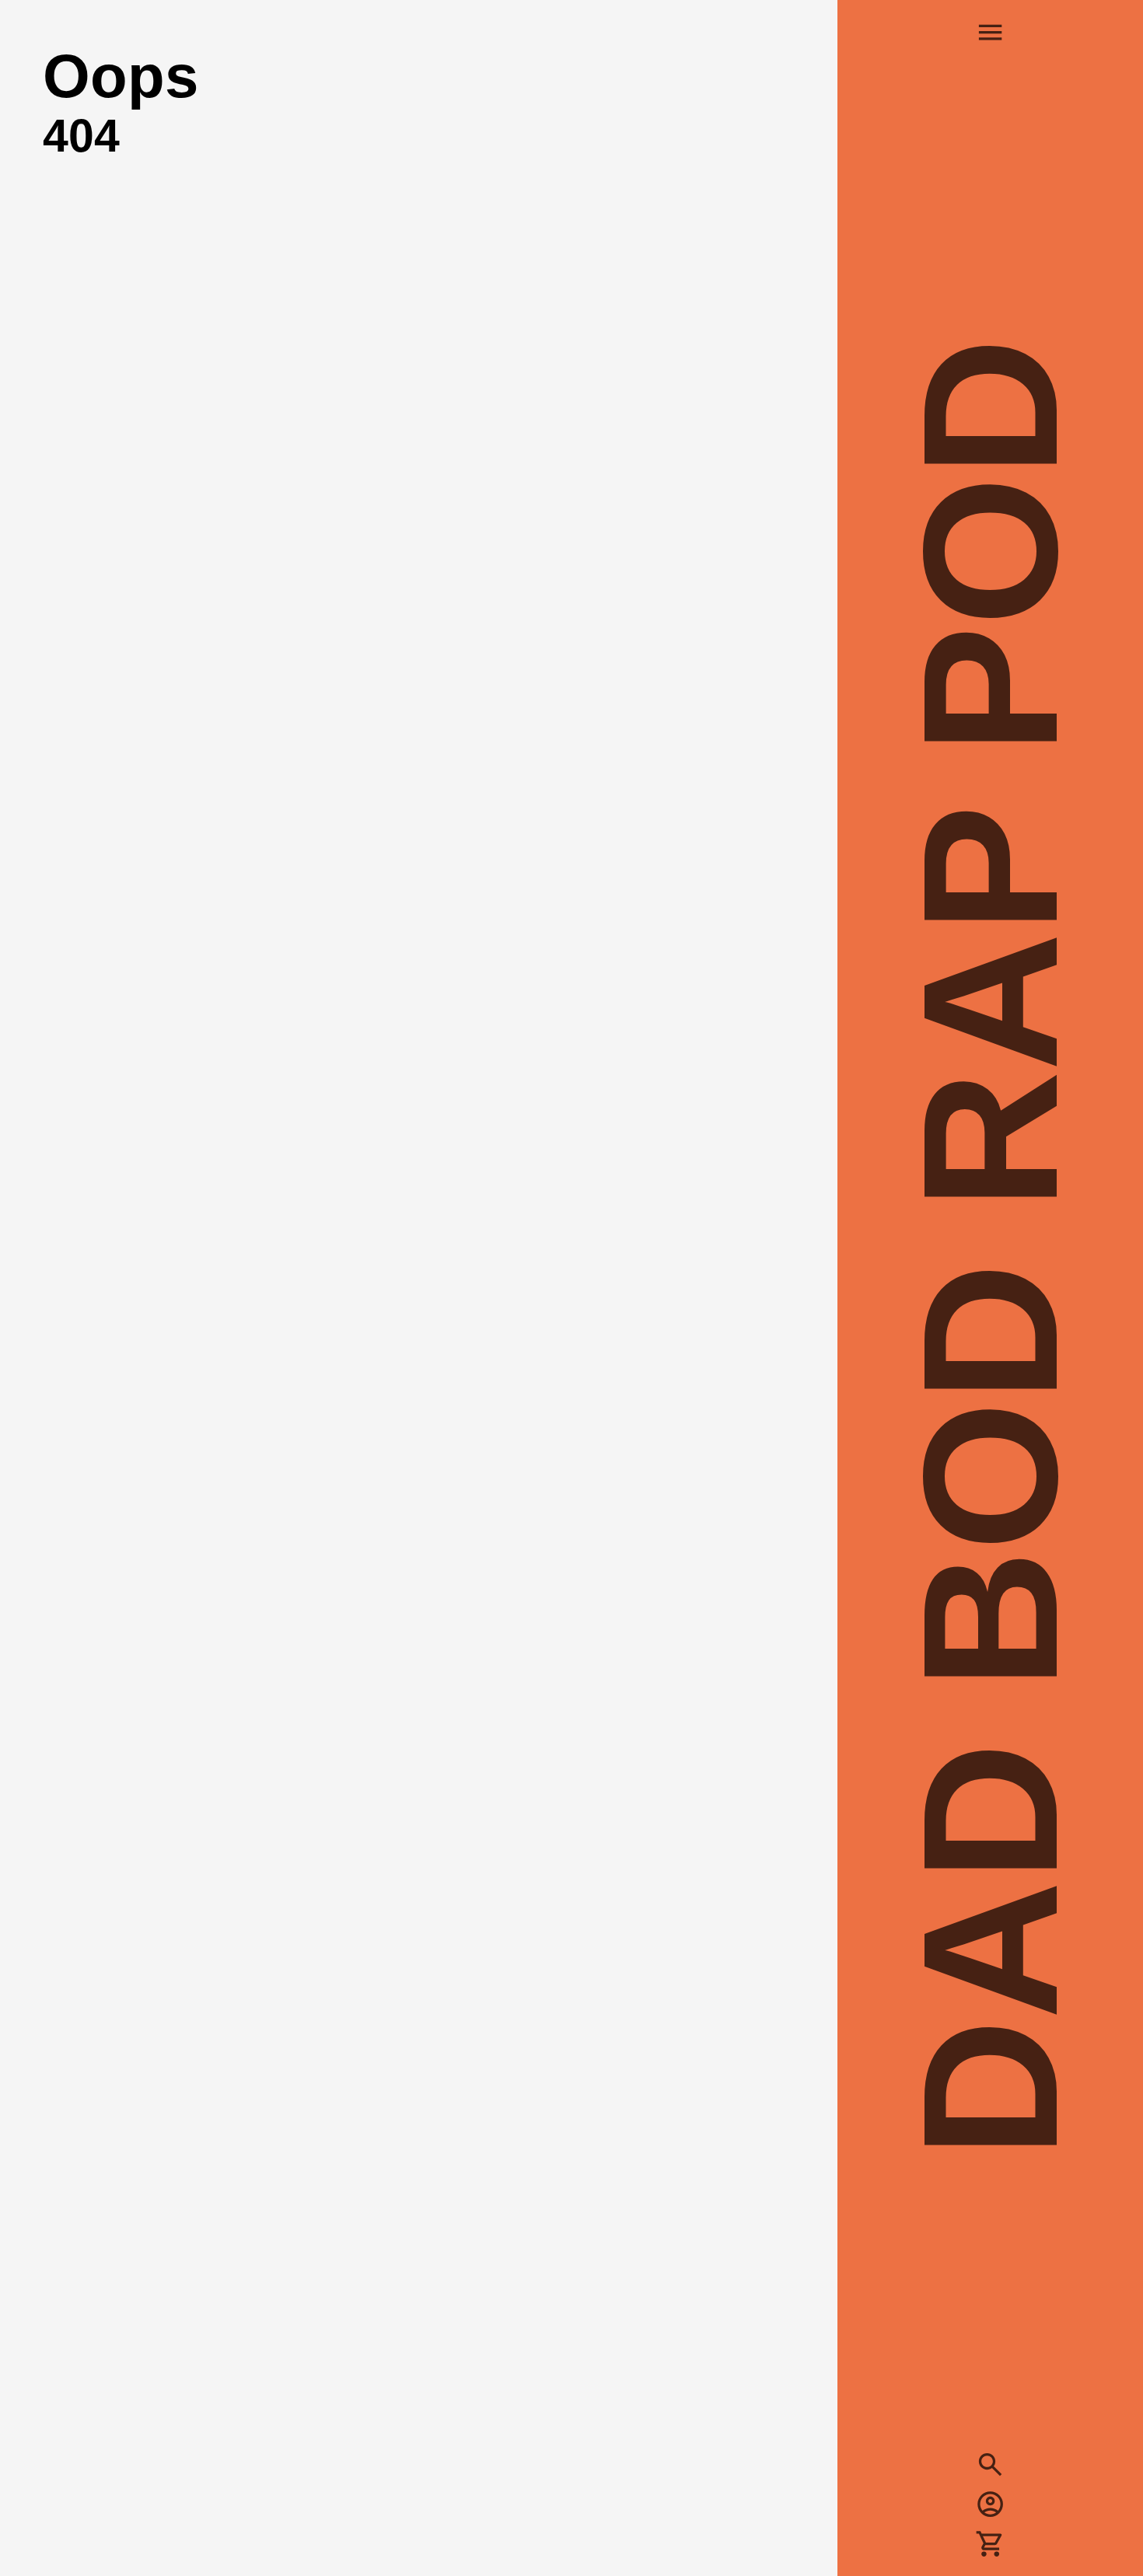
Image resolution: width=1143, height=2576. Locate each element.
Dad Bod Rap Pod (990, 1249)
